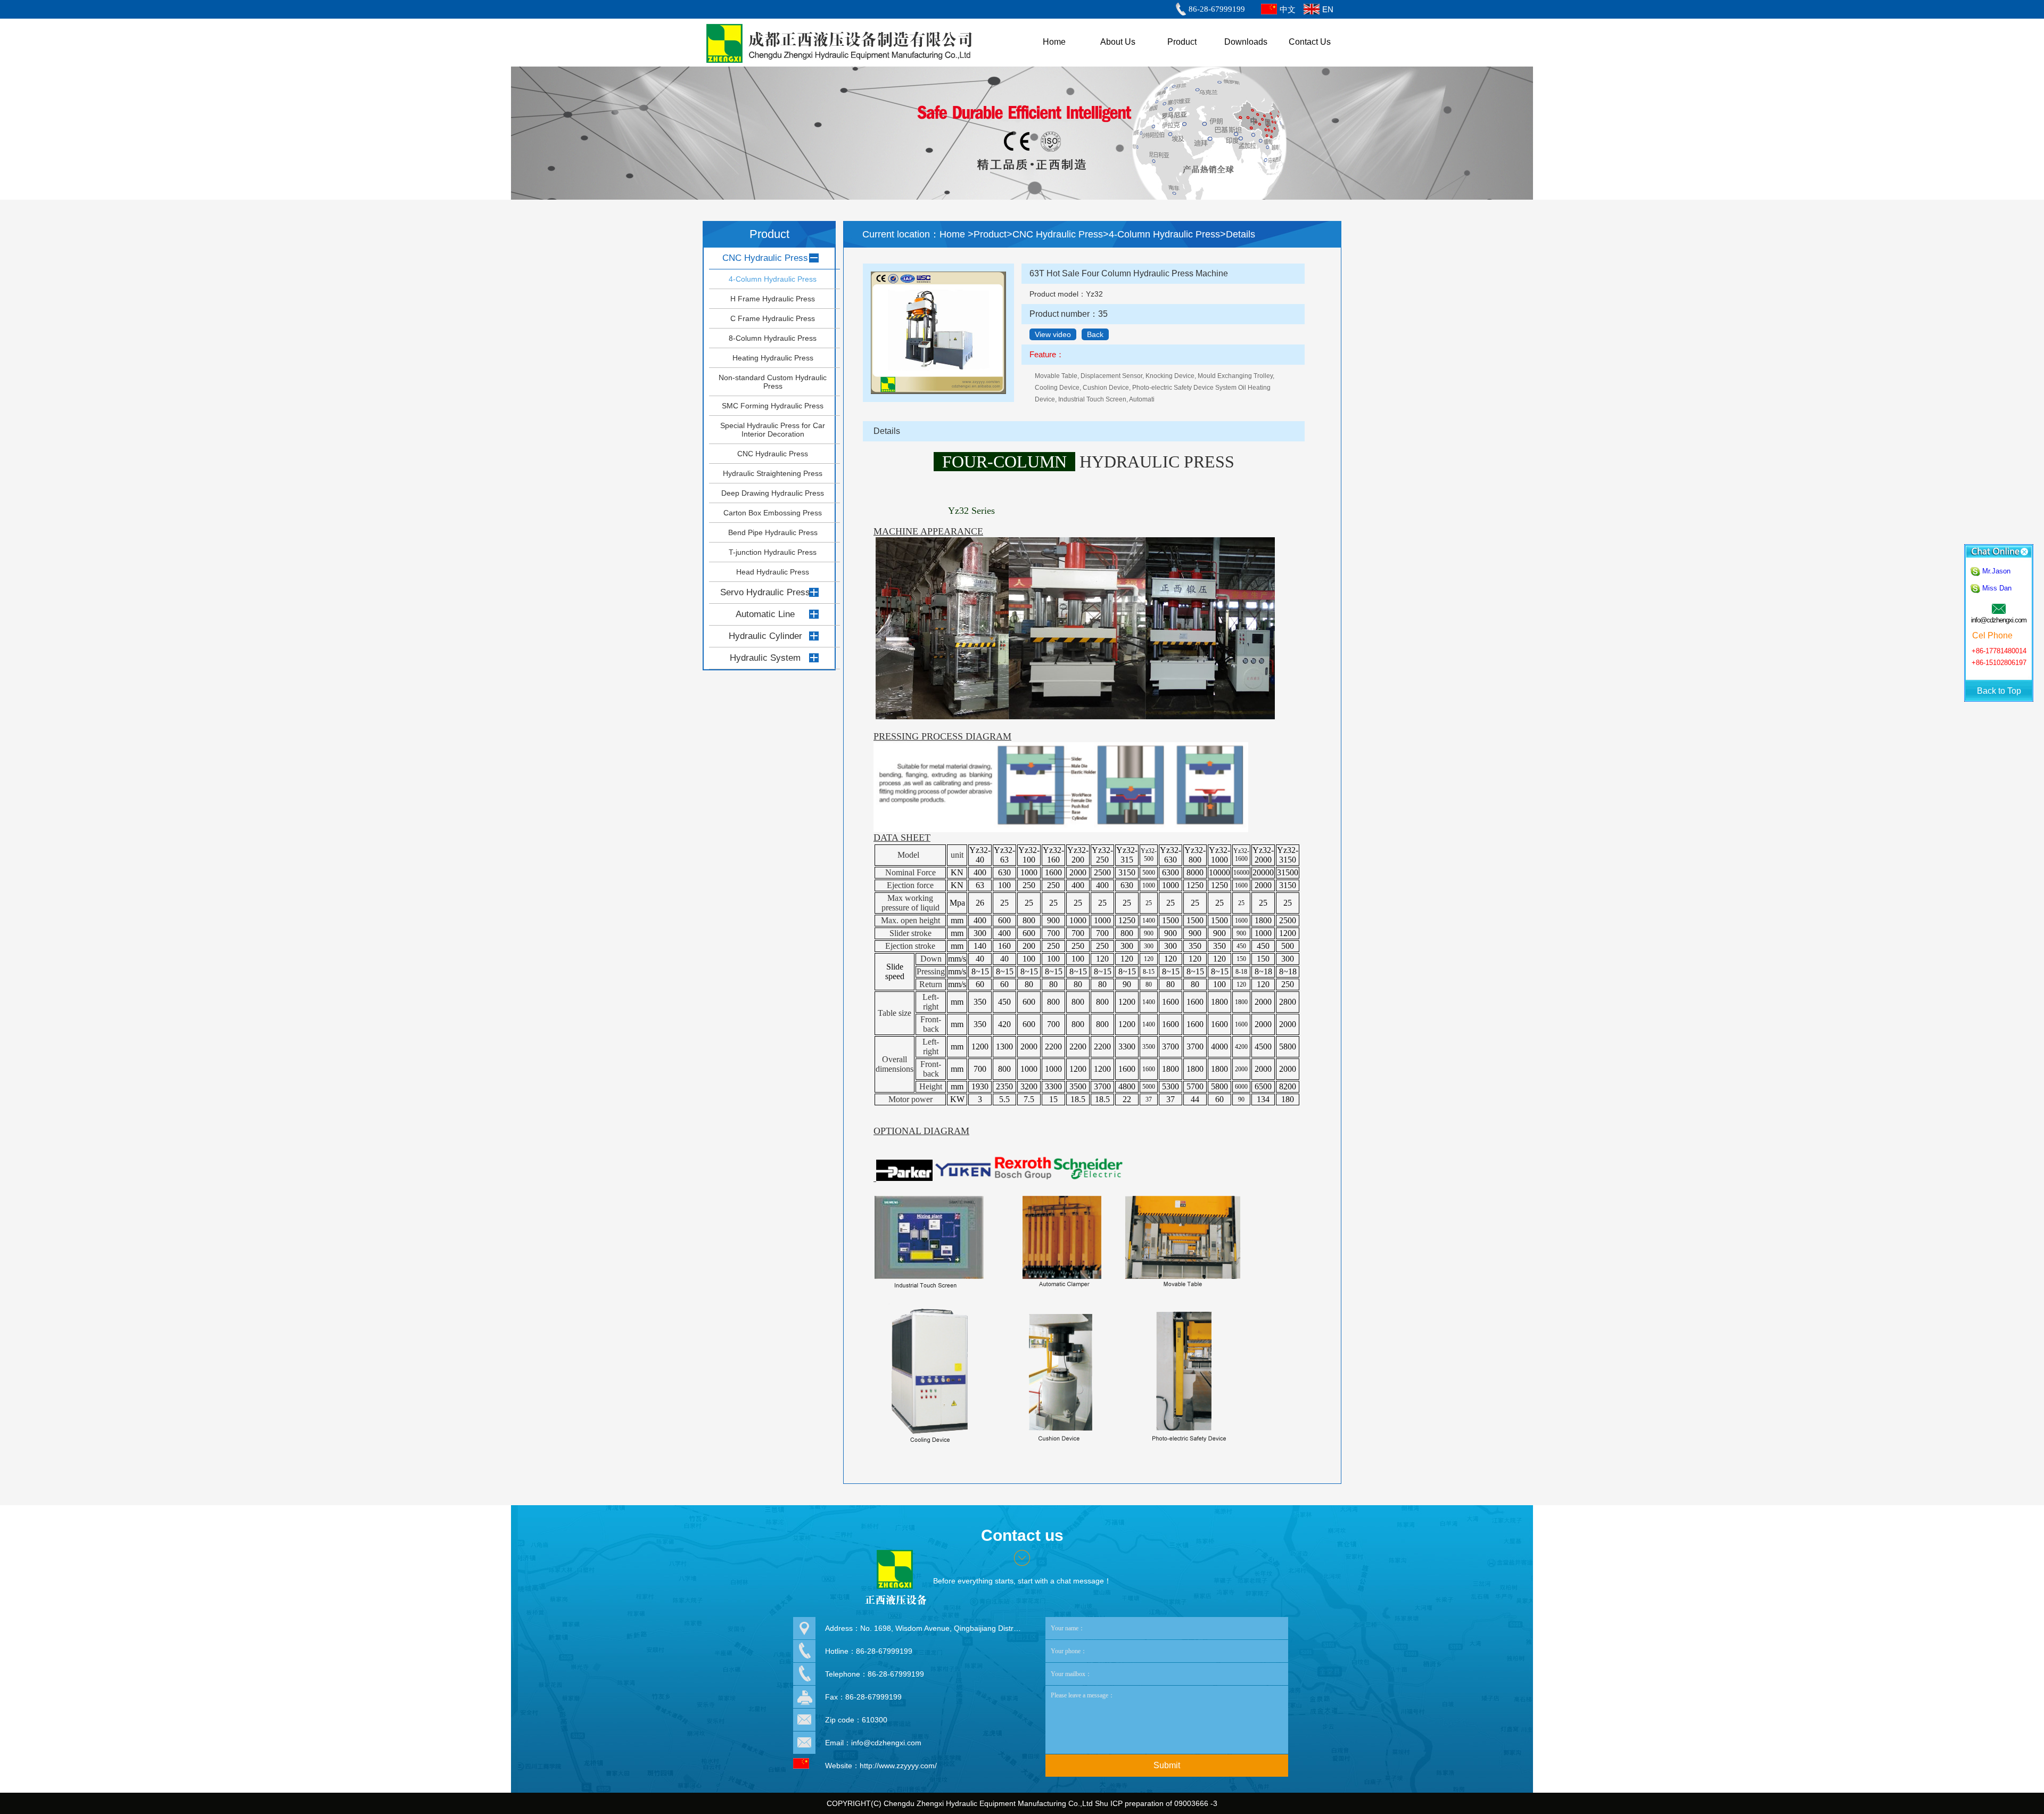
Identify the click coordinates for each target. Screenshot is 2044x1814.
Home (954, 234)
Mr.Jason (1996, 571)
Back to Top (1999, 691)
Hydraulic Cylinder (765, 636)
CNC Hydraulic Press (765, 258)
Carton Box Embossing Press (773, 513)
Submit (1167, 1765)
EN (1328, 9)
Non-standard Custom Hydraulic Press (773, 382)
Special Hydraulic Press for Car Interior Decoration (773, 430)
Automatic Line (765, 614)
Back (1095, 334)
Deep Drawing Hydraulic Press (773, 493)
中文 (1288, 9)
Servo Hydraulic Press (765, 592)
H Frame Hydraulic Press (773, 299)
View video (1053, 334)
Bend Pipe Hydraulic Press (773, 532)
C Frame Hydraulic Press (773, 318)
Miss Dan (1997, 588)
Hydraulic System (765, 658)
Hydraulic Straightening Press (773, 473)
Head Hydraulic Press (773, 572)
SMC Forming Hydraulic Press (773, 406)
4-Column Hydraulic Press (773, 279)
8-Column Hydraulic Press (773, 338)
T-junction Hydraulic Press (773, 552)
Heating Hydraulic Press (773, 358)
